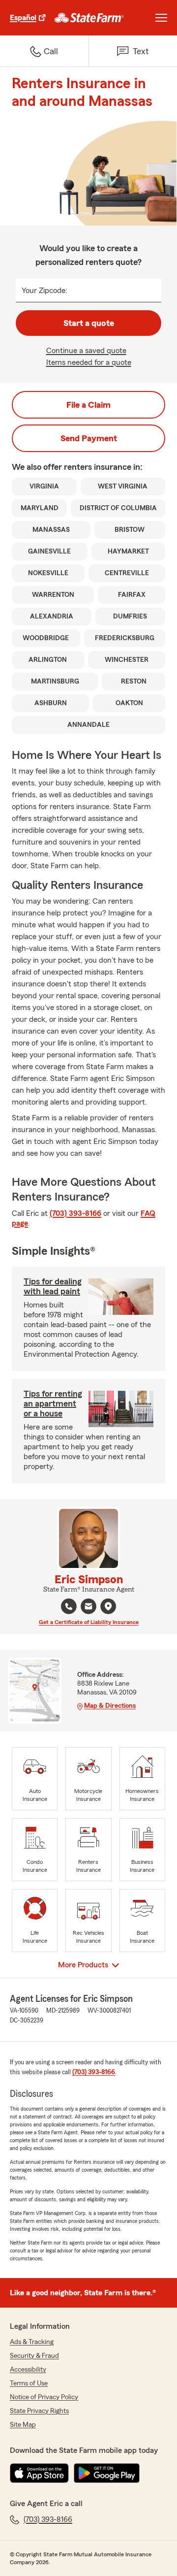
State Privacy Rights (39, 2411)
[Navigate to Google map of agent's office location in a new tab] (108, 1606)
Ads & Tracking (32, 2342)
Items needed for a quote (89, 362)
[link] (89, 18)
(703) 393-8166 (75, 1213)
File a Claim (88, 405)
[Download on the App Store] (39, 2473)
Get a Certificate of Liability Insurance (89, 1622)
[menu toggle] (161, 18)
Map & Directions (110, 1706)
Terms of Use (29, 2383)
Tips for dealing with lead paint (53, 1286)
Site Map (23, 2425)
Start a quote (89, 323)
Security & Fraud (34, 2356)
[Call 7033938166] (69, 1606)
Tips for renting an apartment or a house (53, 1403)
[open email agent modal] (88, 1608)
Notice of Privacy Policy (44, 2397)
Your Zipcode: (44, 291)
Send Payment (89, 438)
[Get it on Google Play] (107, 2473)
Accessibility (28, 2370)
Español (23, 18)
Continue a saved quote (86, 351)
